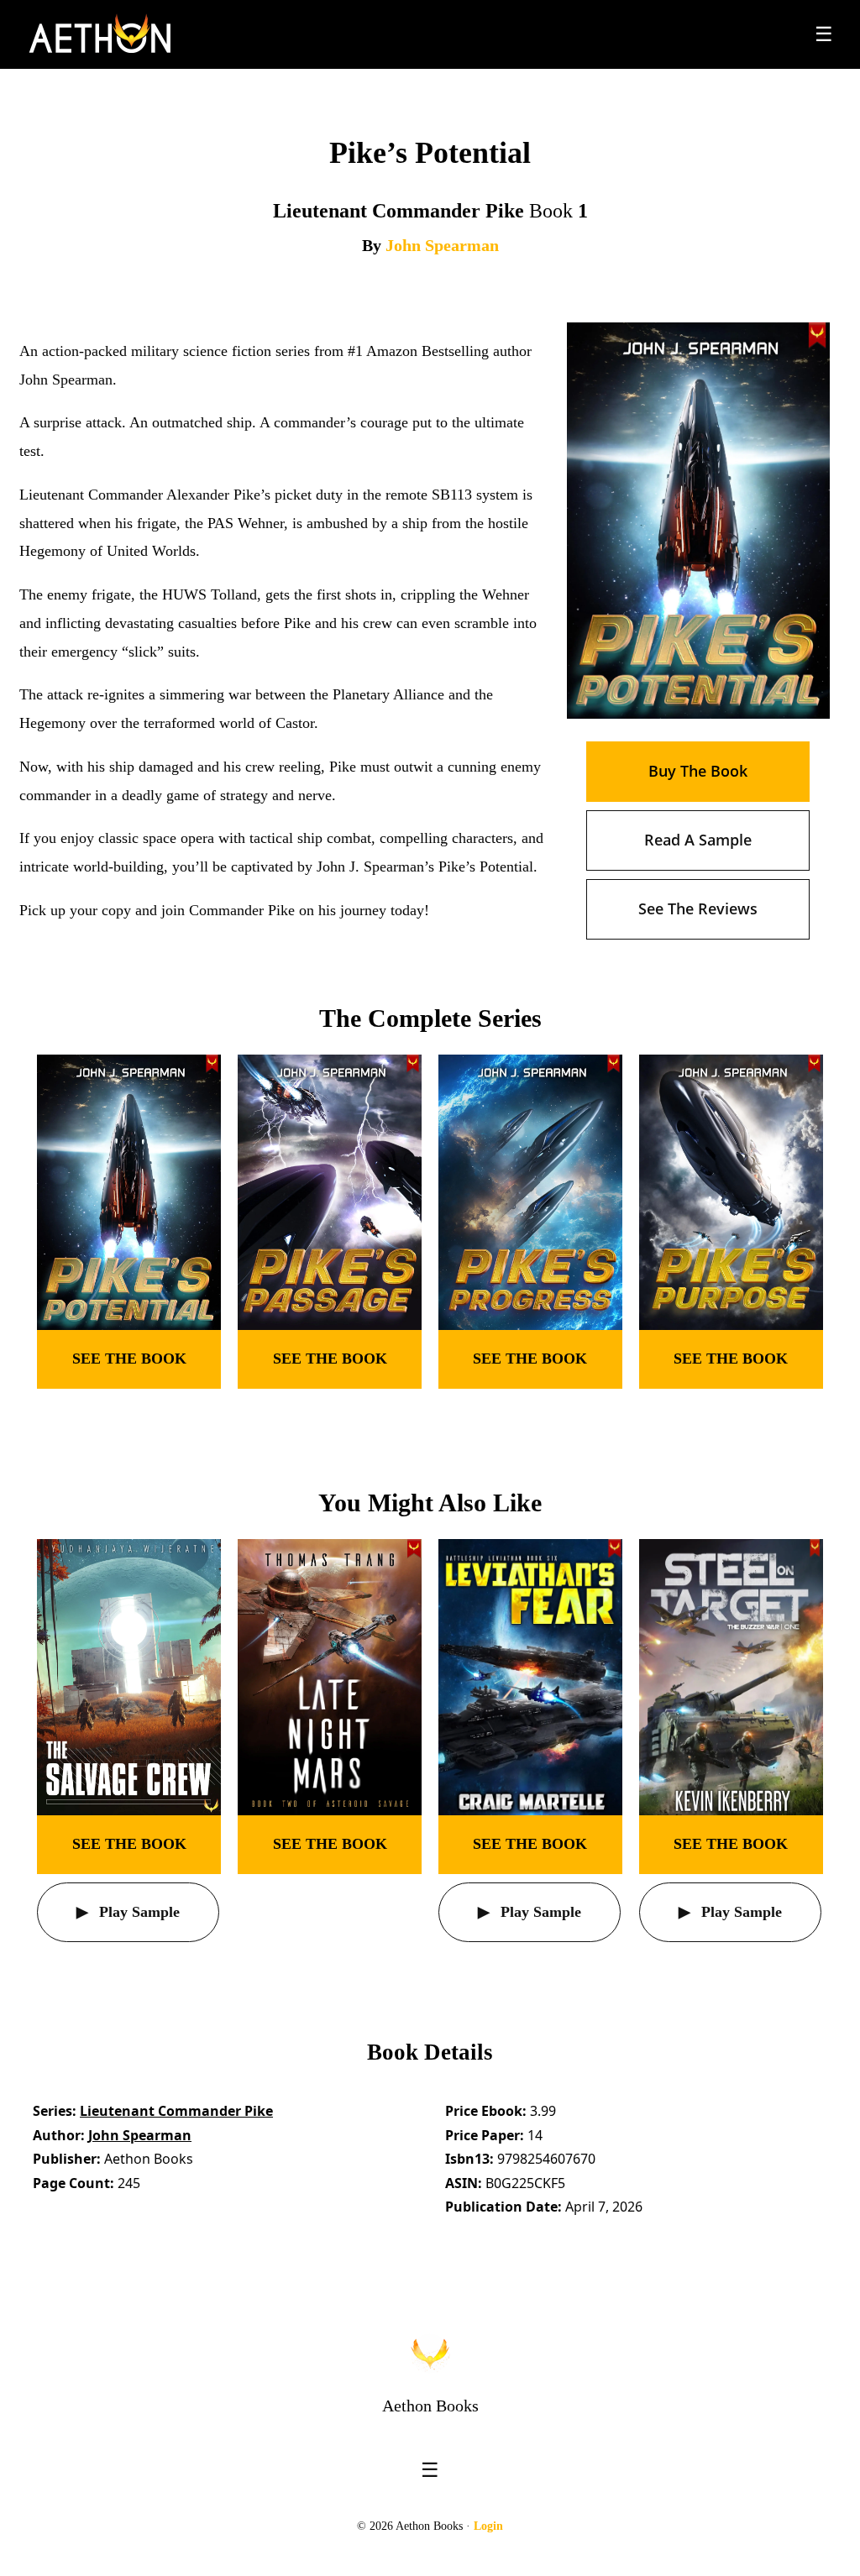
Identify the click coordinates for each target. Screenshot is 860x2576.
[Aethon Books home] (430, 2353)
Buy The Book (698, 771)
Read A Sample (698, 840)
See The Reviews (698, 908)
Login (488, 2526)
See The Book (129, 1359)
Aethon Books (430, 2406)
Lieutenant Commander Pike (176, 2111)
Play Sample (137, 1912)
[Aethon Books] (100, 34)
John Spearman (442, 245)
